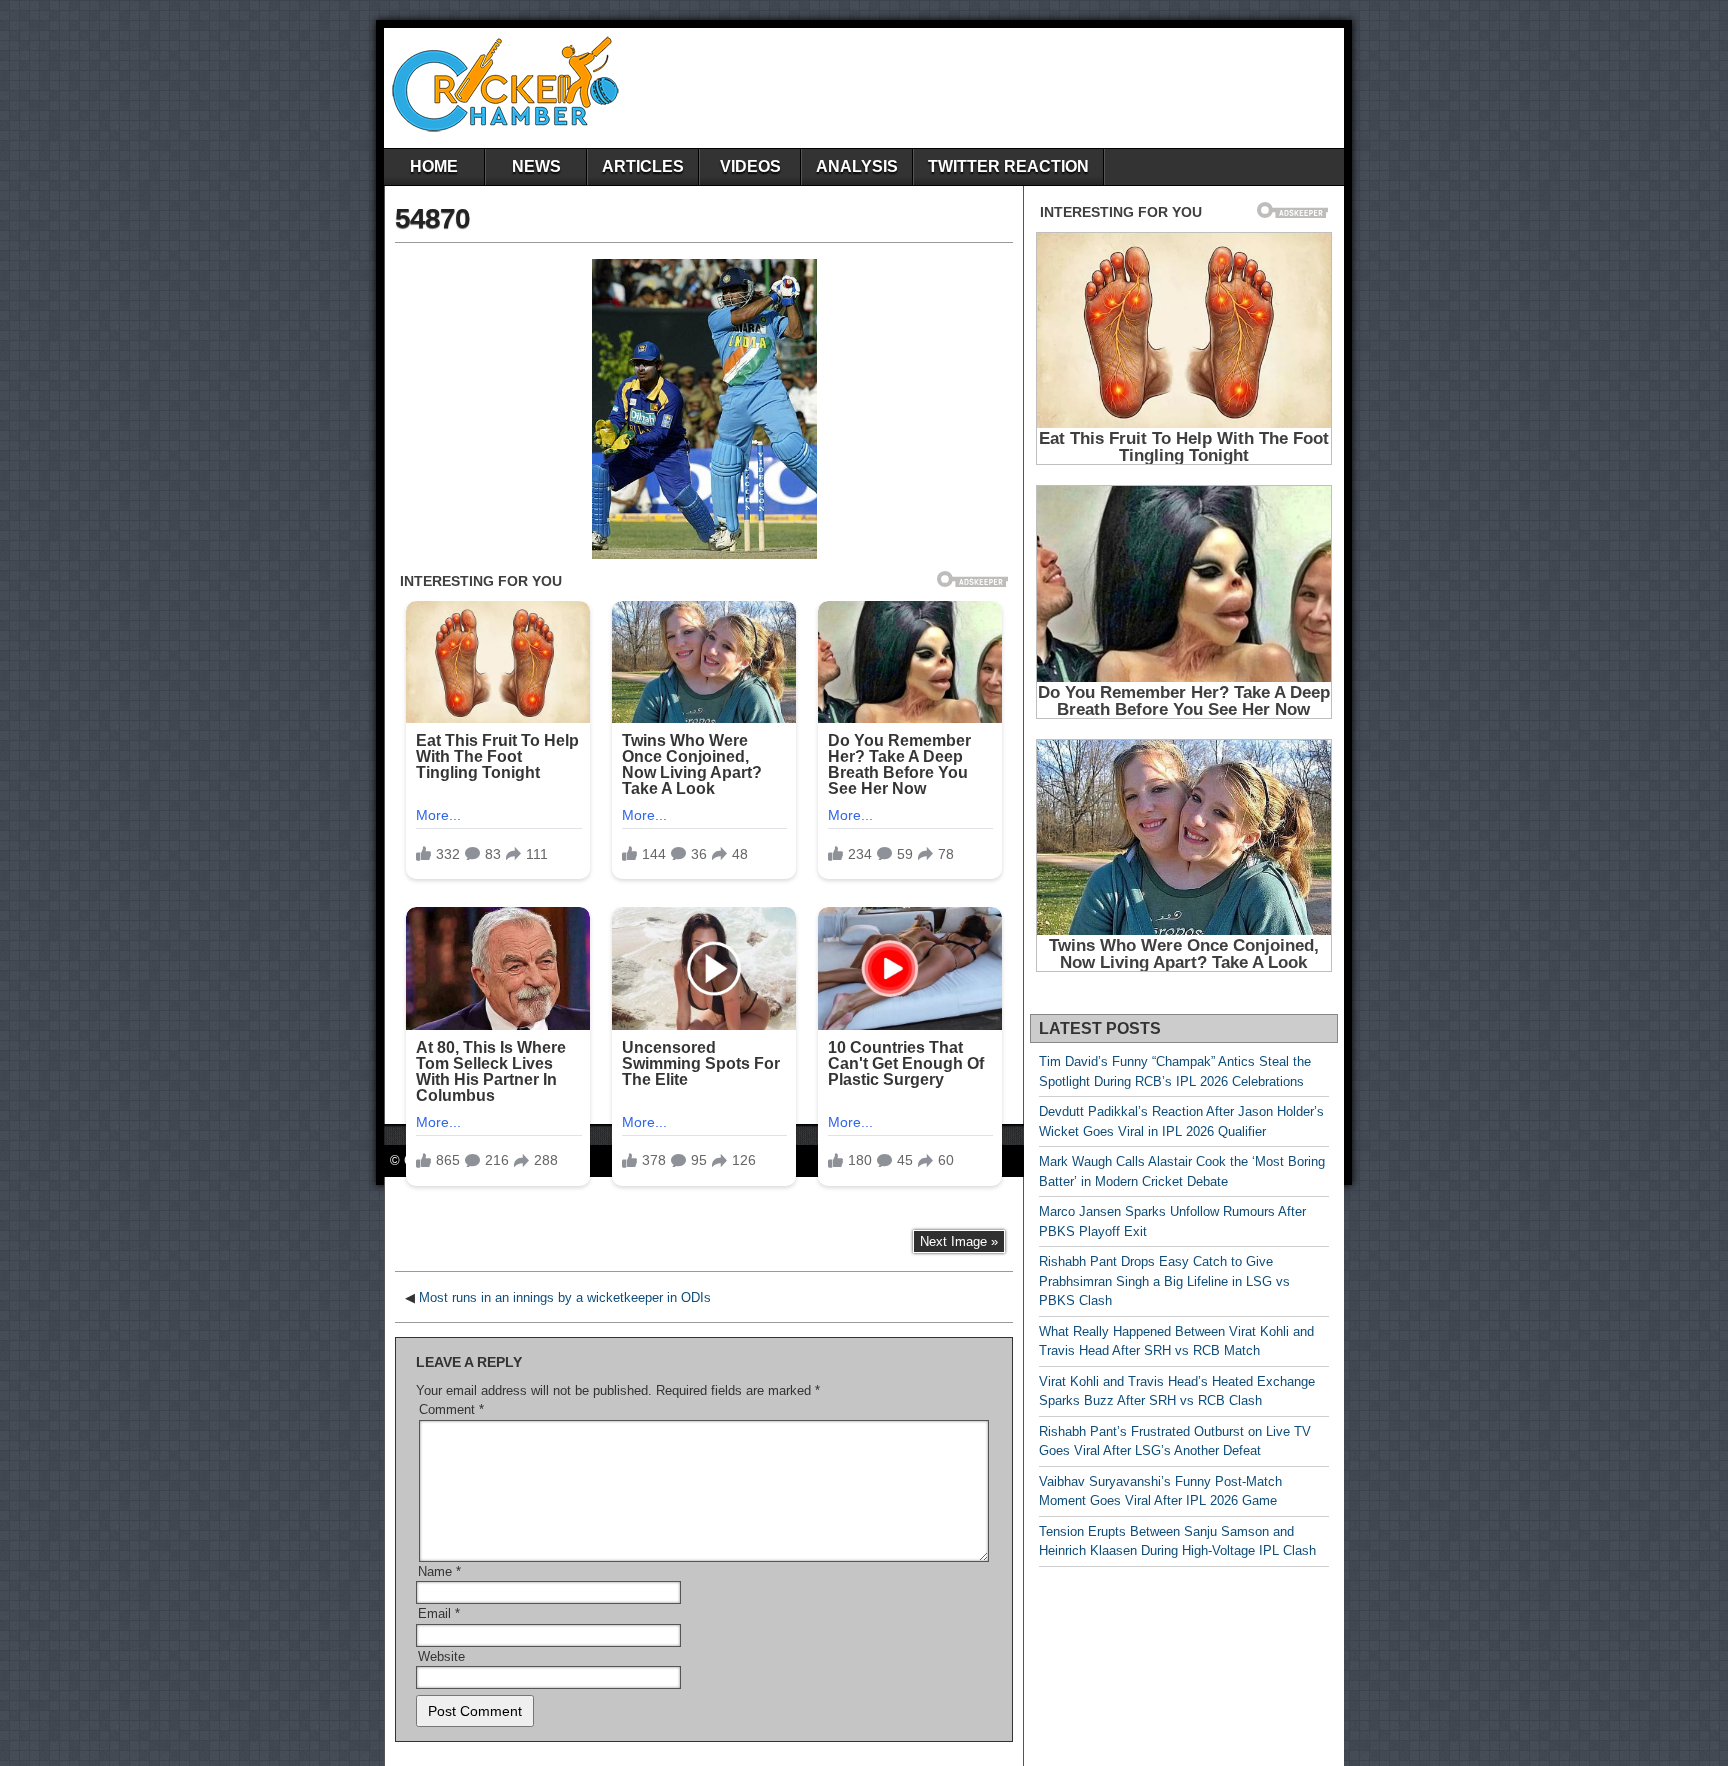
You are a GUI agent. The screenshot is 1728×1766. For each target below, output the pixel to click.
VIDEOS (750, 166)
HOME (434, 166)
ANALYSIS (857, 166)
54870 (432, 218)
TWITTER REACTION (1008, 166)
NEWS (536, 166)
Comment (451, 1409)
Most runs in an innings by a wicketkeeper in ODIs (565, 1297)
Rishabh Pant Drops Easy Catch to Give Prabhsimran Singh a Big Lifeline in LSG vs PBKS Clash (1164, 1281)
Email (439, 1613)
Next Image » (959, 1241)
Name (439, 1571)
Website (441, 1656)
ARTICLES (643, 166)
